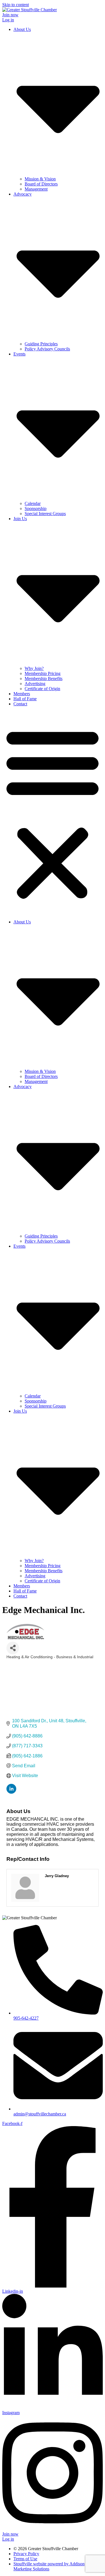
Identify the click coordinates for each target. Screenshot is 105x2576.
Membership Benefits (44, 678)
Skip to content (16, 5)
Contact (20, 704)
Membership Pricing (43, 673)
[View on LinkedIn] (11, 1792)
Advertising (35, 684)
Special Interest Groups (45, 514)
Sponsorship (36, 508)
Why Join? (34, 668)
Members (22, 694)
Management (36, 189)
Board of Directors (41, 184)
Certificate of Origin (42, 689)
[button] (53, 813)
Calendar (33, 503)
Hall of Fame (25, 699)
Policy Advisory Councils (47, 349)
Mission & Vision (40, 179)
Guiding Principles (41, 344)
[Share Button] (13, 1648)
